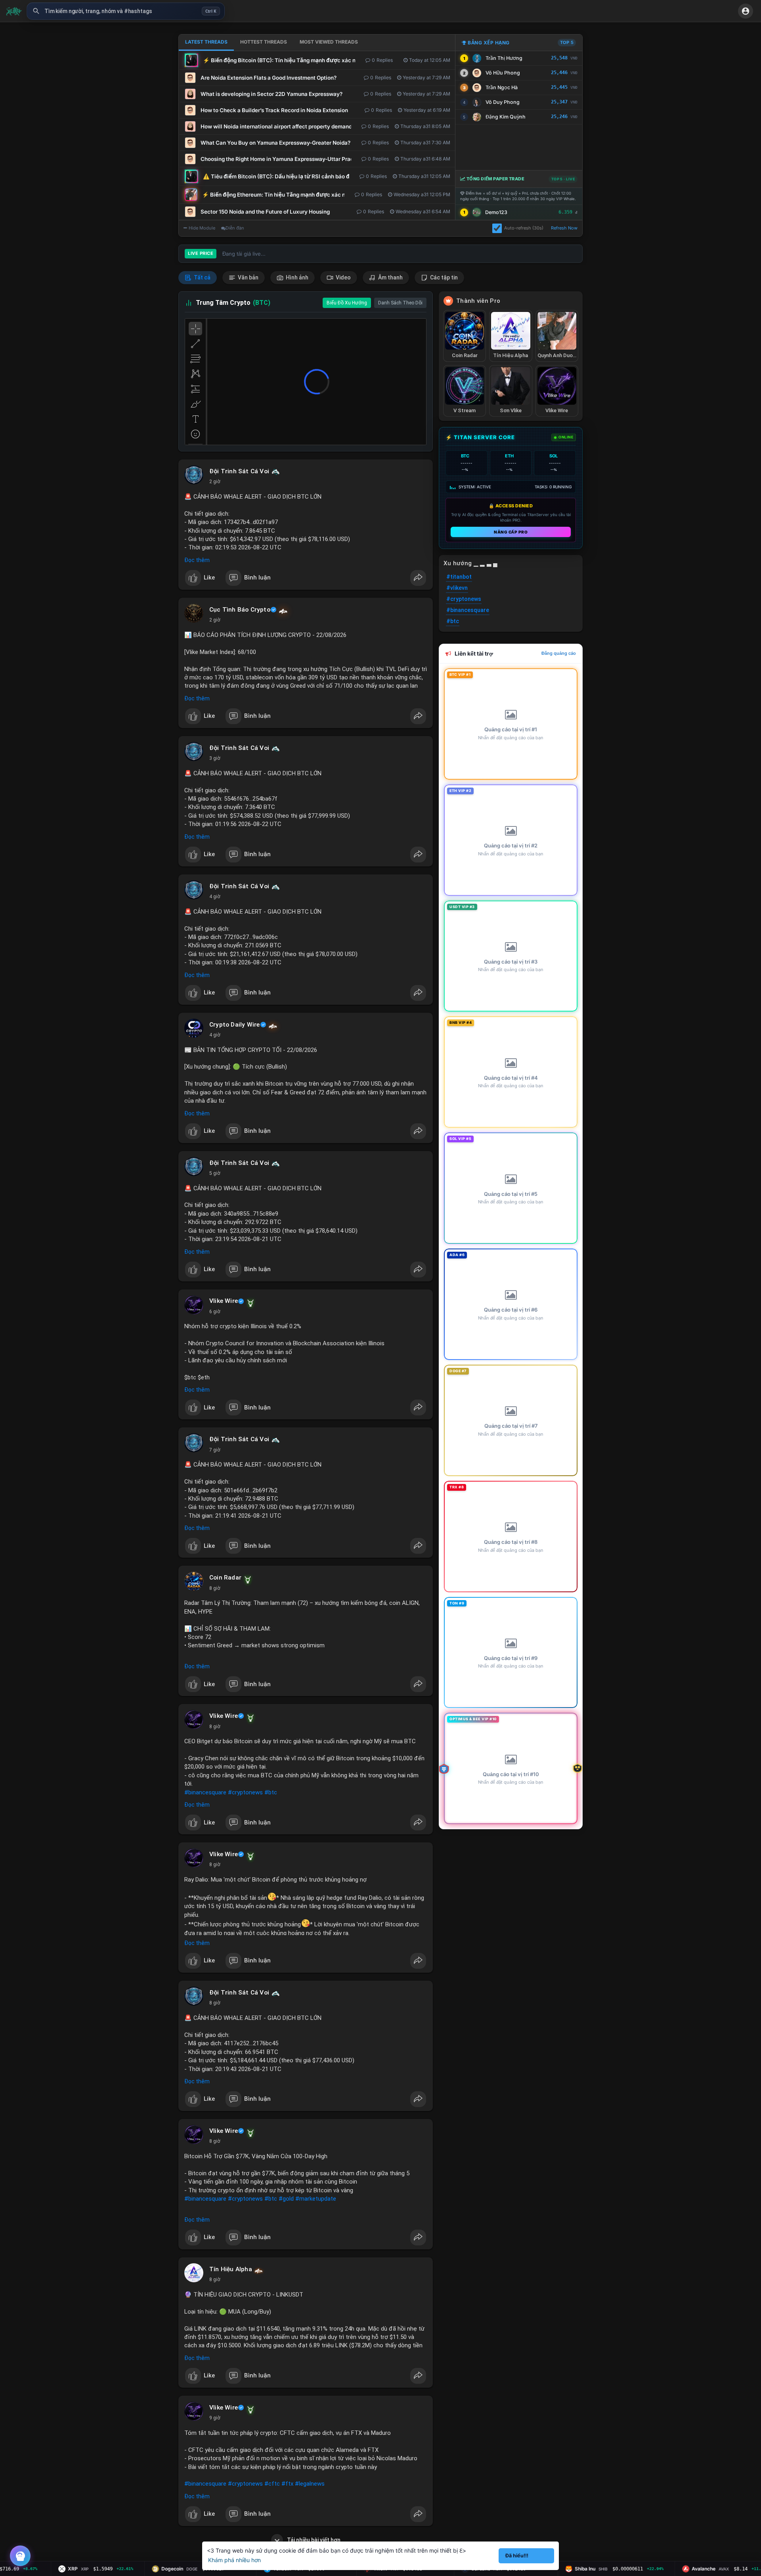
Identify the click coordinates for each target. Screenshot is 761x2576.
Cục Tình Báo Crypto (240, 610)
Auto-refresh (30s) (524, 228)
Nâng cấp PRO (511, 532)
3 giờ (215, 758)
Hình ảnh (296, 277)
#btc (271, 1792)
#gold (286, 2199)
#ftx (287, 2484)
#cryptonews (245, 1792)
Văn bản (248, 277)
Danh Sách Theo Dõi (400, 303)
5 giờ (215, 1173)
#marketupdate (316, 2199)
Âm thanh (390, 277)
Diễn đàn (235, 228)
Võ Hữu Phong (503, 73)
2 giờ (215, 482)
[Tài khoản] (746, 11)
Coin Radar (225, 1578)
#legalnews (310, 2484)
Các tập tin (443, 277)
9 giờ (215, 2418)
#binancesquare (205, 1792)
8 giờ (215, 1588)
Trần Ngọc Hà (502, 87)
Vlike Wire (224, 1301)
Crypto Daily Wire (234, 1025)
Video (343, 277)
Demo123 (496, 212)
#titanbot (459, 577)
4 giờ (215, 897)
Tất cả (202, 277)
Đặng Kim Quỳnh (506, 117)
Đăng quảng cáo (559, 653)
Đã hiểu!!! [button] (517, 2556)
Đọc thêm (197, 560)
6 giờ (215, 1312)
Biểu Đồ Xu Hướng (347, 303)
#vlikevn (457, 588)
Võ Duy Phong (503, 102)
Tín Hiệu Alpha (231, 2269)
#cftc (272, 2484)
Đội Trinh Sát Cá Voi (239, 471)
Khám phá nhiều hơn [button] (234, 2560)
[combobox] (126, 11)
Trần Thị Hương (504, 58)
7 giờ (215, 1450)
